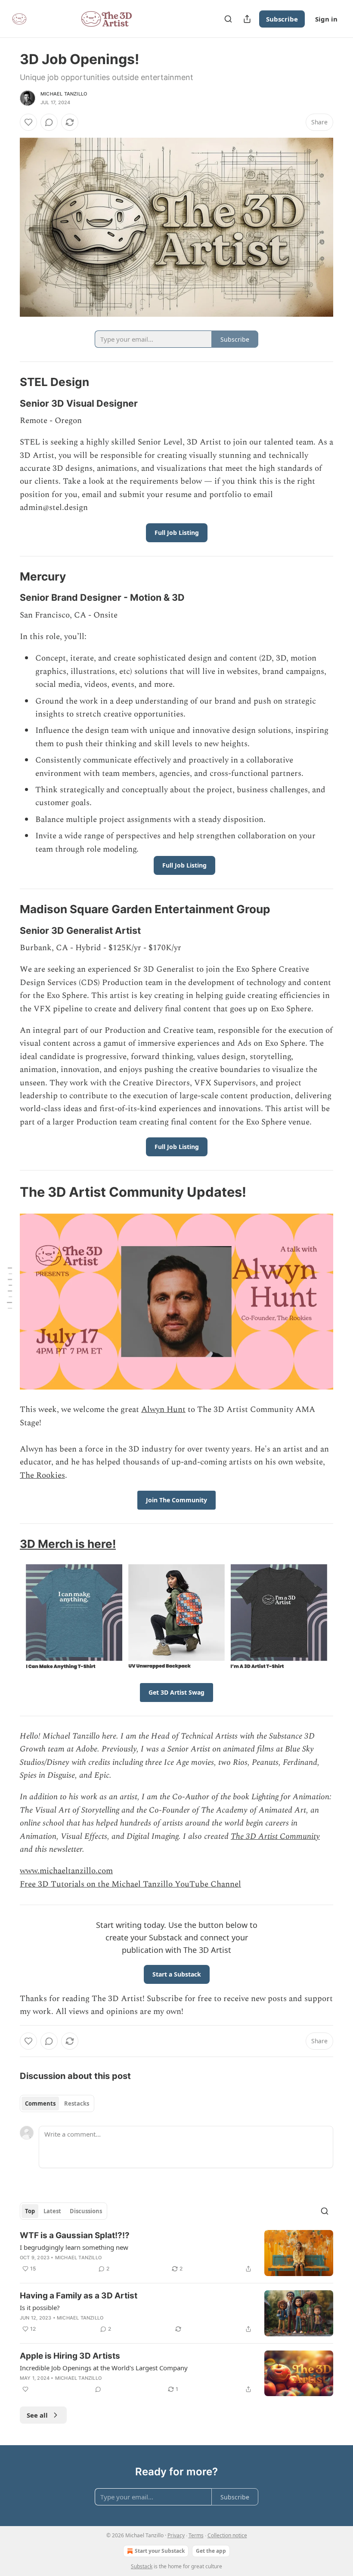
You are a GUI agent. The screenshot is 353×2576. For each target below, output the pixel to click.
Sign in (326, 19)
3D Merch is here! (68, 1544)
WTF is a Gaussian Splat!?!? (75, 2235)
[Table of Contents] (9, 1288)
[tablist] (57, 2103)
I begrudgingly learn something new (74, 2247)
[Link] (8, 382)
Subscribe (282, 19)
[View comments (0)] (49, 122)
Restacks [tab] (77, 2103)
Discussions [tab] (86, 2211)
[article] (176, 2253)
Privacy (176, 2535)
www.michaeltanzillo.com (66, 1871)
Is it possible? (40, 2307)
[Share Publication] (247, 19)
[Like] (28, 122)
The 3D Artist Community (275, 1836)
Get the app (211, 2551)
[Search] (228, 19)
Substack (142, 2566)
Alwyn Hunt (163, 1410)
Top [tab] (30, 2211)
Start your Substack (160, 2551)
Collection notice (227, 2535)
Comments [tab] (40, 2103)
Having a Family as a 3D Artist (79, 2296)
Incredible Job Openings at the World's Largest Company (104, 2368)
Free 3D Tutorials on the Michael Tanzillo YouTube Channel (130, 1884)
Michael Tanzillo (64, 94)
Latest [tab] (52, 2211)
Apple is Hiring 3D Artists (70, 2356)
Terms (196, 2535)
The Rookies (42, 1475)
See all (37, 2415)
